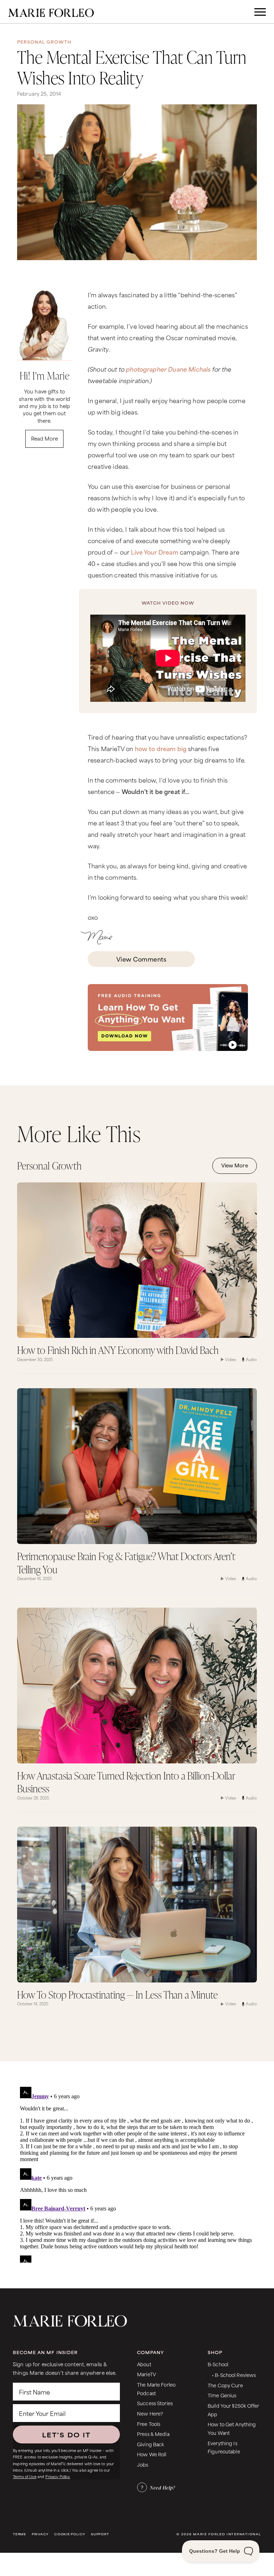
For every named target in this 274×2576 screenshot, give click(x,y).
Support (100, 2534)
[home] (51, 12)
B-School (218, 2364)
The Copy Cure (225, 2385)
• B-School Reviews (234, 2375)
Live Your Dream (154, 552)
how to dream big (161, 748)
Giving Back (151, 2444)
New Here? (150, 2413)
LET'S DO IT (66, 2434)
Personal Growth (44, 42)
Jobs (143, 2464)
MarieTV (146, 2374)
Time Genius (222, 2395)
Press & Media (153, 2434)
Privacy (40, 2534)
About (144, 2364)
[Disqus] (137, 2173)
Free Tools (149, 2424)
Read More (44, 438)
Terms (19, 2534)
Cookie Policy (70, 2534)
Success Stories (155, 2403)
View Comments (141, 959)
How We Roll (152, 2454)
